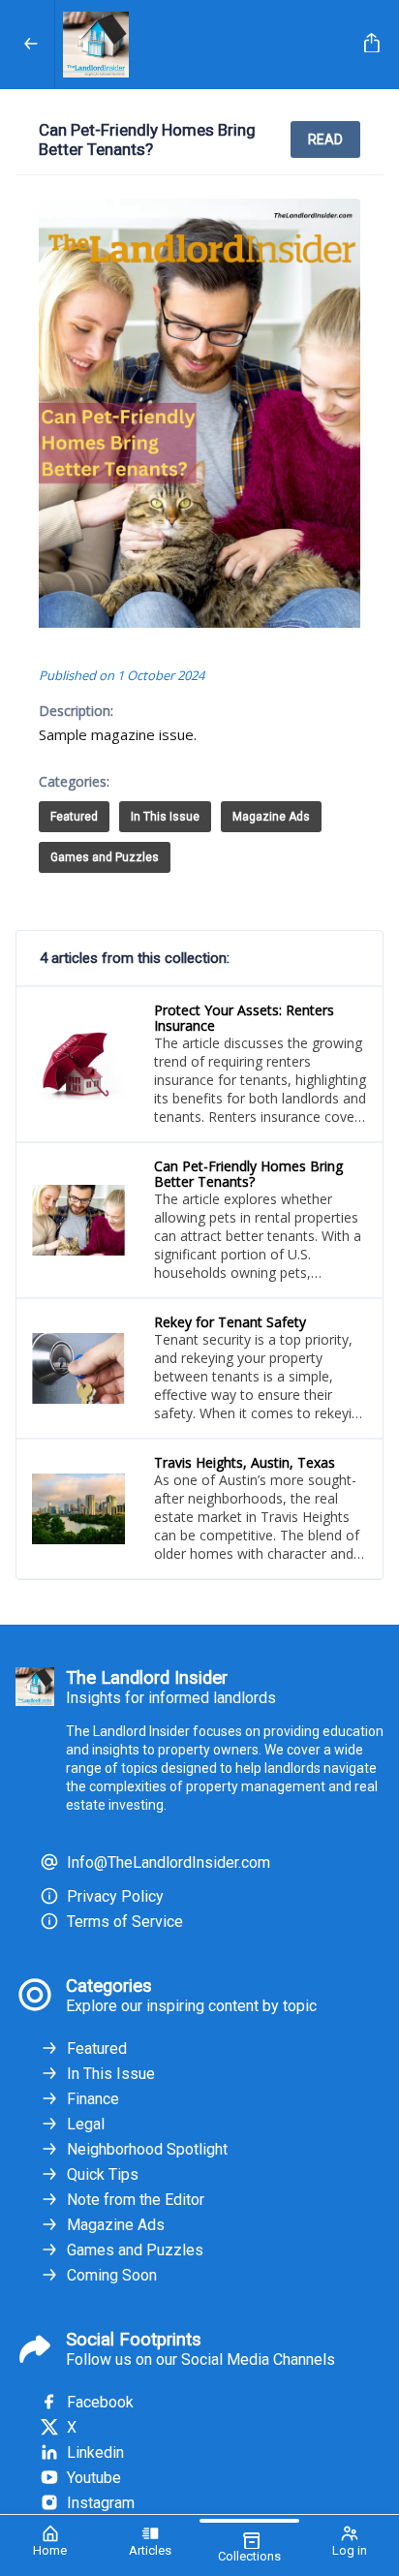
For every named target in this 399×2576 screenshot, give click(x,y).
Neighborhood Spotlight (147, 2149)
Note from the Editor (136, 2200)
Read (325, 140)
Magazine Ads (271, 817)
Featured (74, 817)
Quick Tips (103, 2174)
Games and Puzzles (105, 857)
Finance (93, 2099)
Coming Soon (112, 2275)
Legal (86, 2124)
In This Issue (165, 817)
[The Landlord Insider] (206, 45)
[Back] (31, 45)
